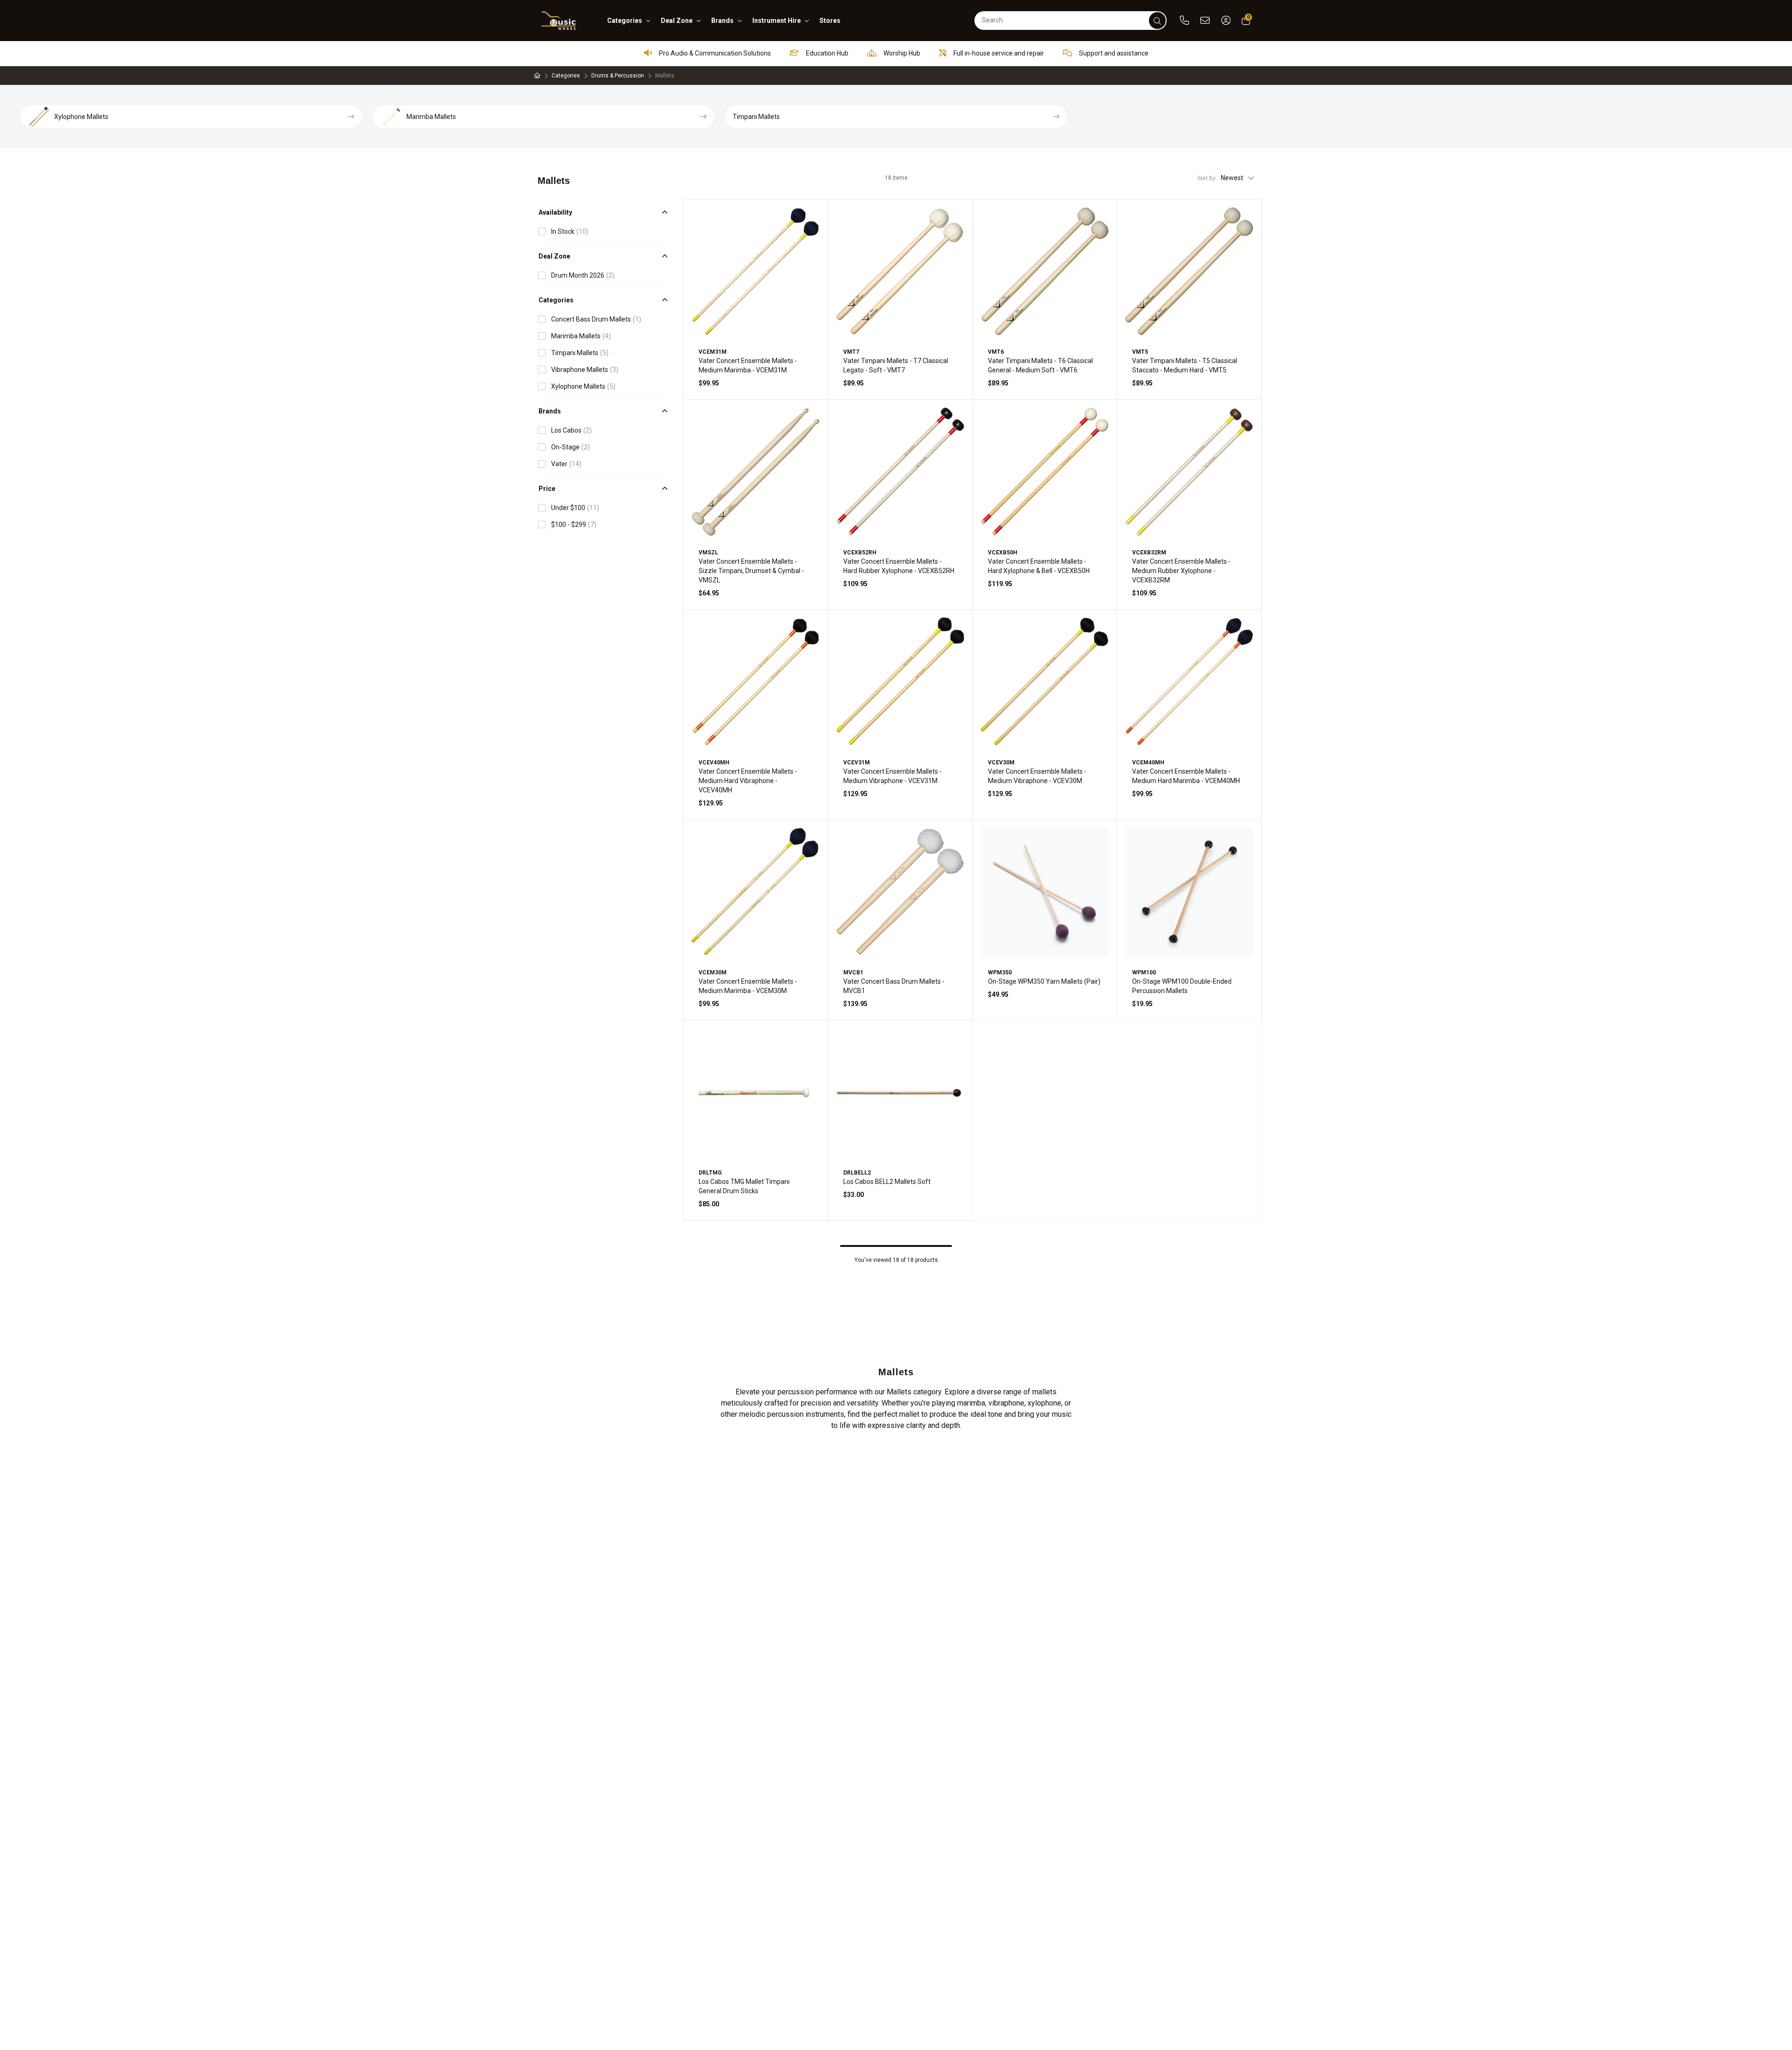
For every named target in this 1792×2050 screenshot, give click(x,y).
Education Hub (826, 53)
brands (722, 21)
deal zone (677, 21)
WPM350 (1000, 973)
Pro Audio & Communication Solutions (714, 53)
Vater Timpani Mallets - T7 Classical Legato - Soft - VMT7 (896, 365)
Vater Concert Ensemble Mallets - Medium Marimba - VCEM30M (748, 986)
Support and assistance (1113, 53)
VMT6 (996, 352)
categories (625, 21)
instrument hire (777, 21)
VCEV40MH (714, 763)
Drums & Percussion (618, 76)
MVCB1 (853, 973)
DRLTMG (710, 1173)
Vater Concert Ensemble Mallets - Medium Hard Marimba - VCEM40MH (1186, 776)
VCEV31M (857, 763)
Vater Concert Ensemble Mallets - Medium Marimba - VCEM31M (748, 365)
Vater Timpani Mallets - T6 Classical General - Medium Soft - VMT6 (1040, 365)
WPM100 (1144, 973)
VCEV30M (1001, 763)
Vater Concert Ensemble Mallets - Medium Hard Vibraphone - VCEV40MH (748, 781)
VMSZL (708, 553)
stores (830, 21)
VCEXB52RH (860, 553)
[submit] (1157, 21)
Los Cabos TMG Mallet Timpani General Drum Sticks (744, 1186)
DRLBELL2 (857, 1173)
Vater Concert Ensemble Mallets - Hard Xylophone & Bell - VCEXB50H (1039, 566)
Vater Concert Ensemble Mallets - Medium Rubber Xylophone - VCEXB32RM (1181, 571)
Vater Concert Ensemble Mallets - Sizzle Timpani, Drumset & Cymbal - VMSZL (751, 571)
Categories (566, 76)
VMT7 (851, 352)
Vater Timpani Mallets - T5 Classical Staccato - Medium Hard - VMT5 (1185, 365)
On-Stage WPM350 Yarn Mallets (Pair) (1044, 981)
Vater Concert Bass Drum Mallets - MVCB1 (894, 986)
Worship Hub (901, 53)
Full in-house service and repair (998, 53)
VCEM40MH (1148, 763)
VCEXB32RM (1149, 553)
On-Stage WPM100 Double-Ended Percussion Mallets (1182, 986)
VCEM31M (713, 352)
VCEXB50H (1003, 553)
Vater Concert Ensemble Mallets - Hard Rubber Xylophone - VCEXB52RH (899, 566)
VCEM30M (713, 973)
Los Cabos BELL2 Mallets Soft (887, 1182)
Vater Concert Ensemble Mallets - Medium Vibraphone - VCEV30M (1037, 776)
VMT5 (1140, 352)
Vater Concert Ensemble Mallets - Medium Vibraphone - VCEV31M (892, 776)
